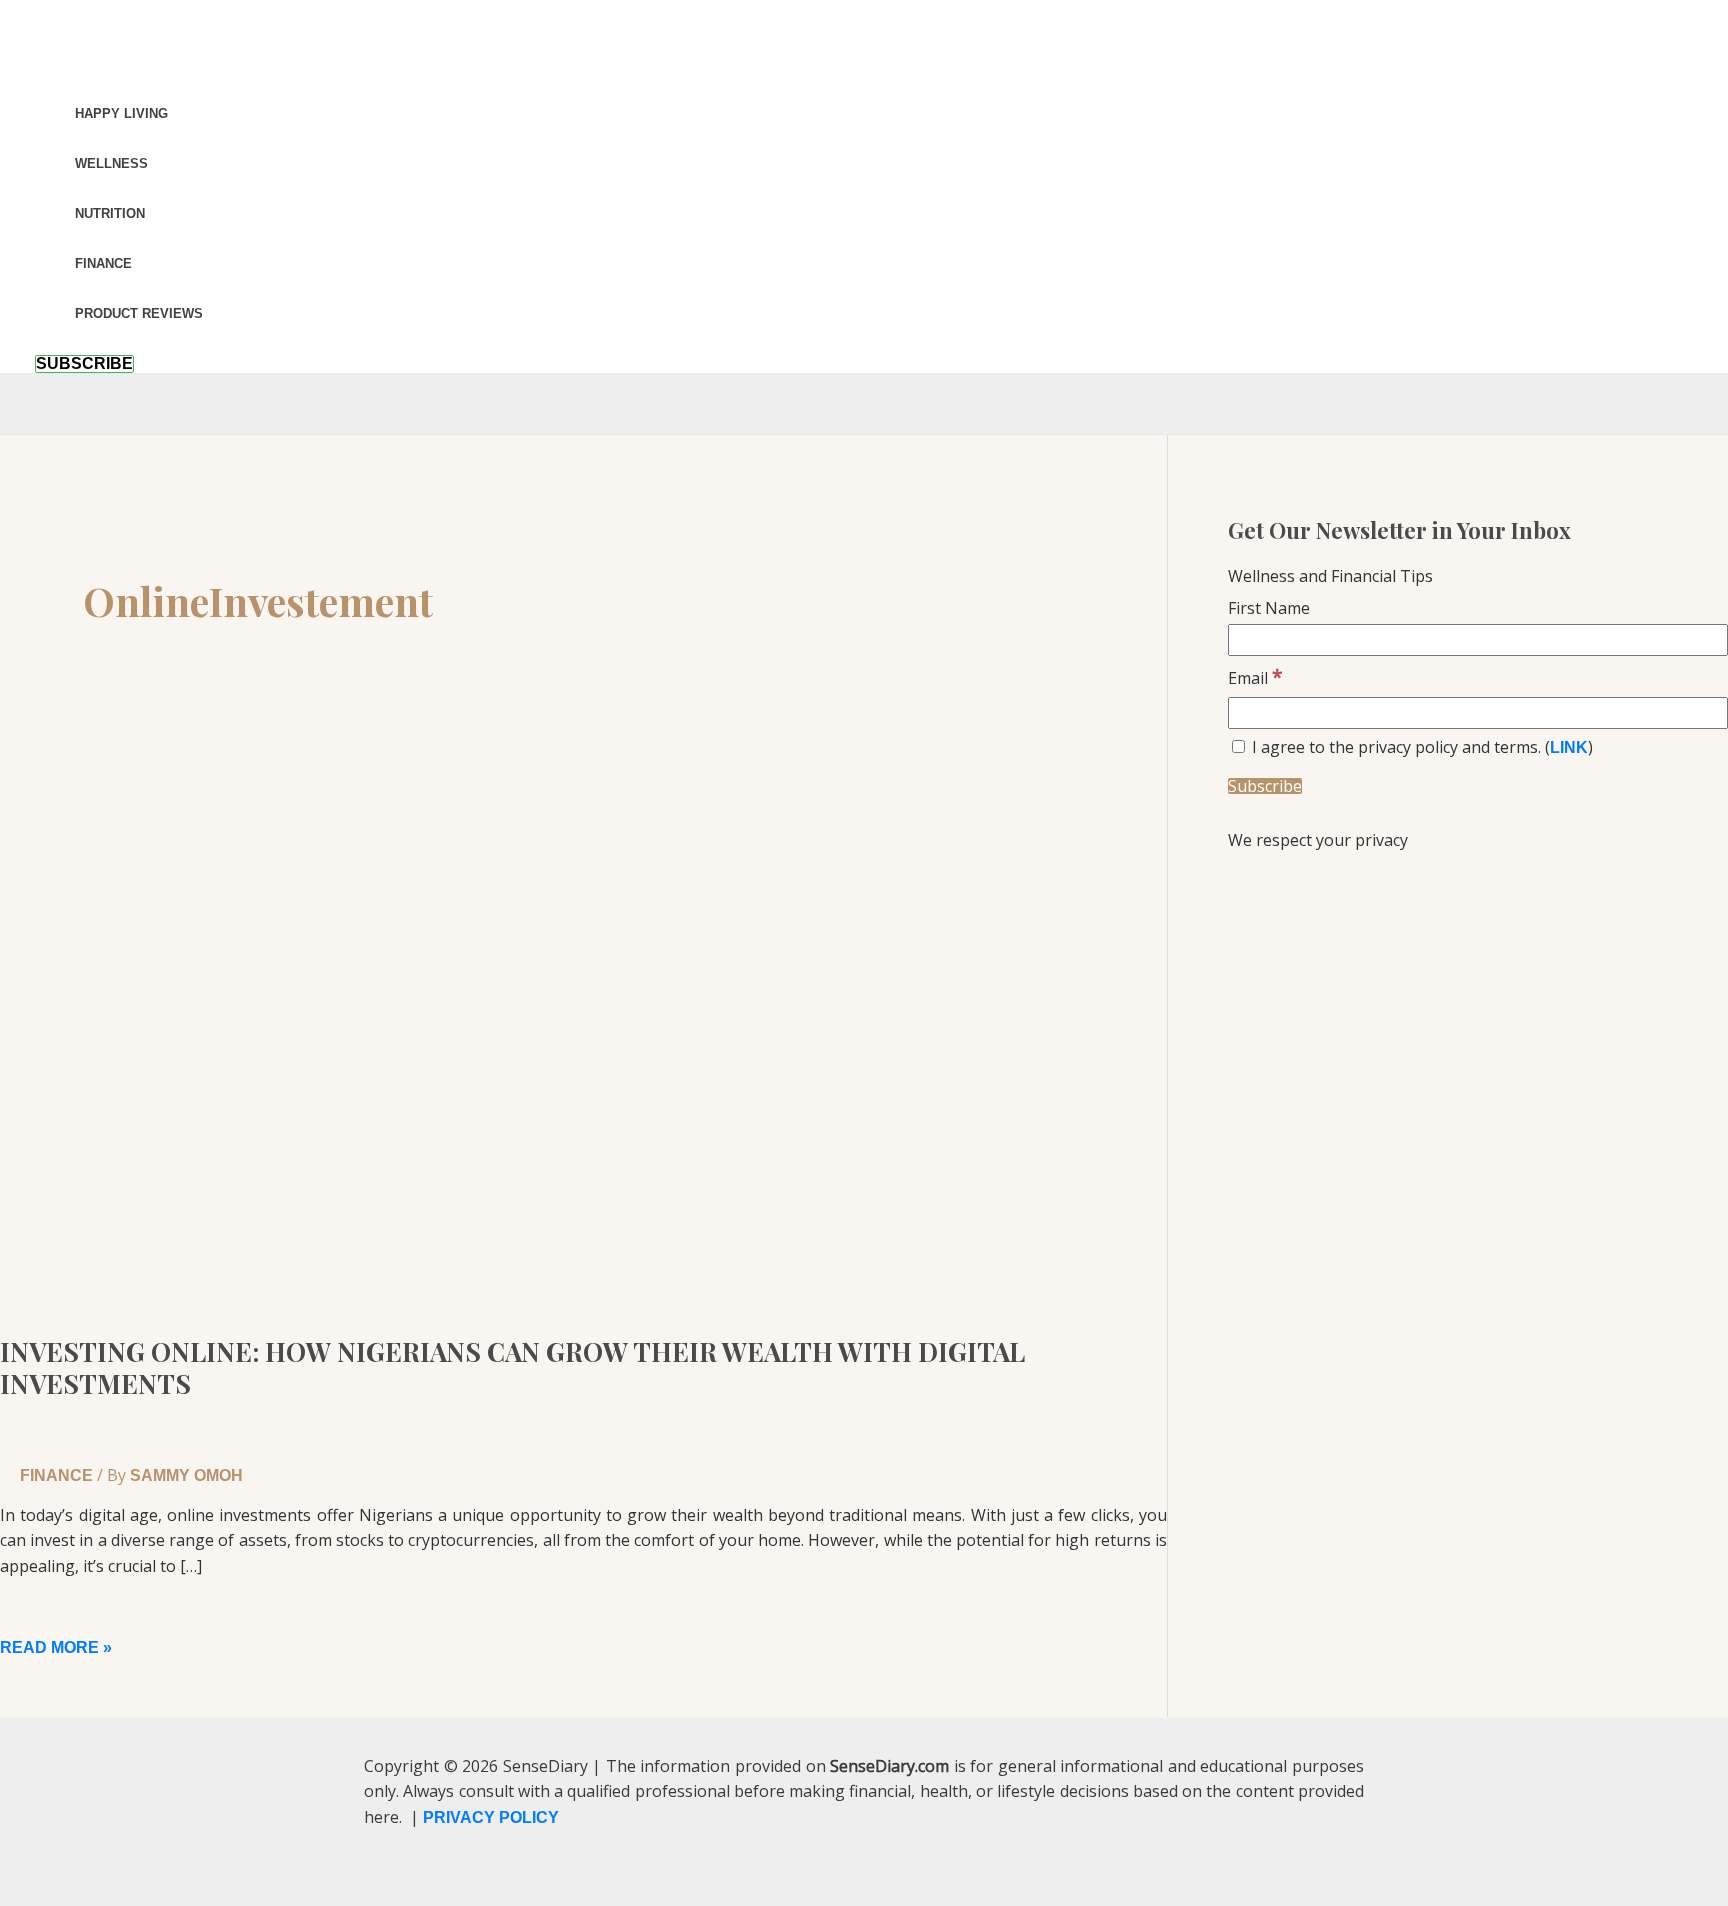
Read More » (56, 1647)
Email (1255, 678)
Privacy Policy (491, 1817)
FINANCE (56, 1475)
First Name (1269, 608)
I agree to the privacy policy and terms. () (1420, 747)
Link (1569, 747)
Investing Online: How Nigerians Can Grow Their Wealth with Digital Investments (512, 1367)
